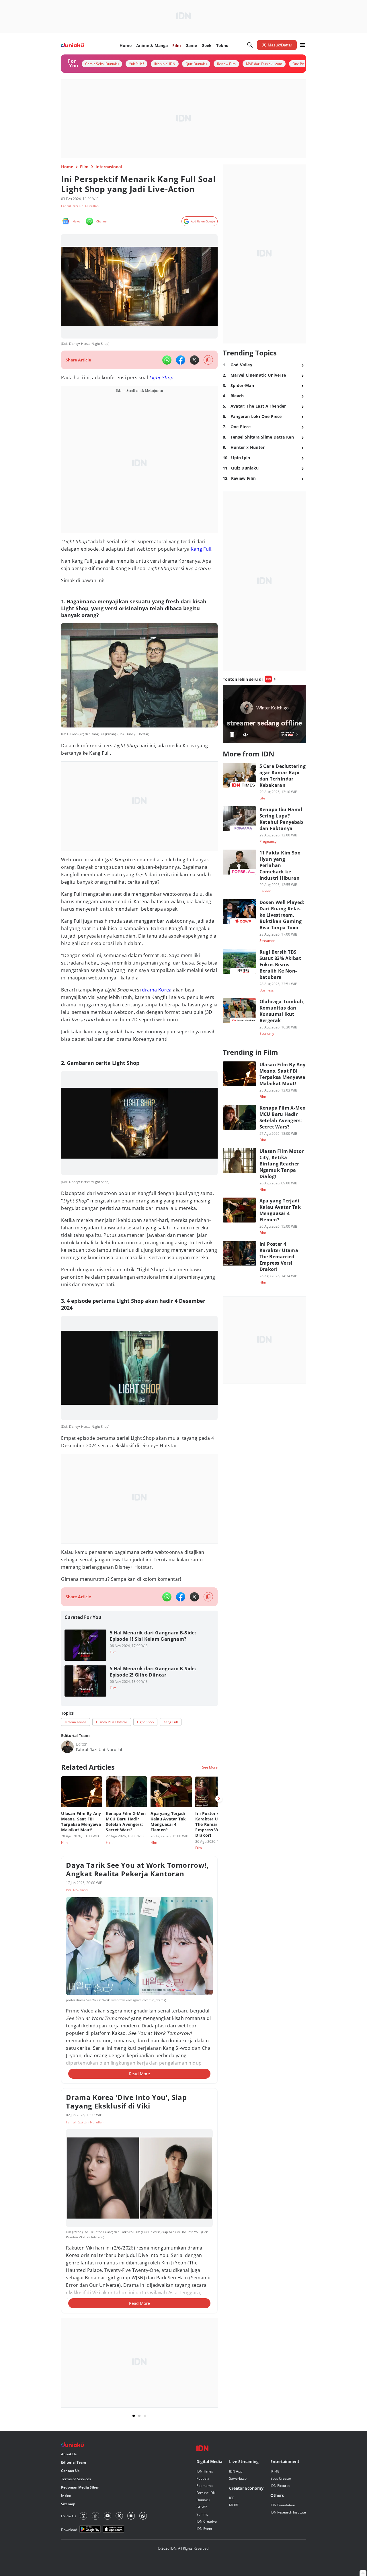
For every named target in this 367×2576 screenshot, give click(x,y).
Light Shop (161, 377)
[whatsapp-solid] (167, 360)
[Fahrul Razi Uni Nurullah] (67, 1747)
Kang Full (201, 549)
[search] (250, 45)
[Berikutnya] (219, 1799)
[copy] (208, 360)
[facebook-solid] (181, 360)
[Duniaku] (72, 45)
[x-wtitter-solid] (194, 360)
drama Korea (157, 990)
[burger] (302, 45)
